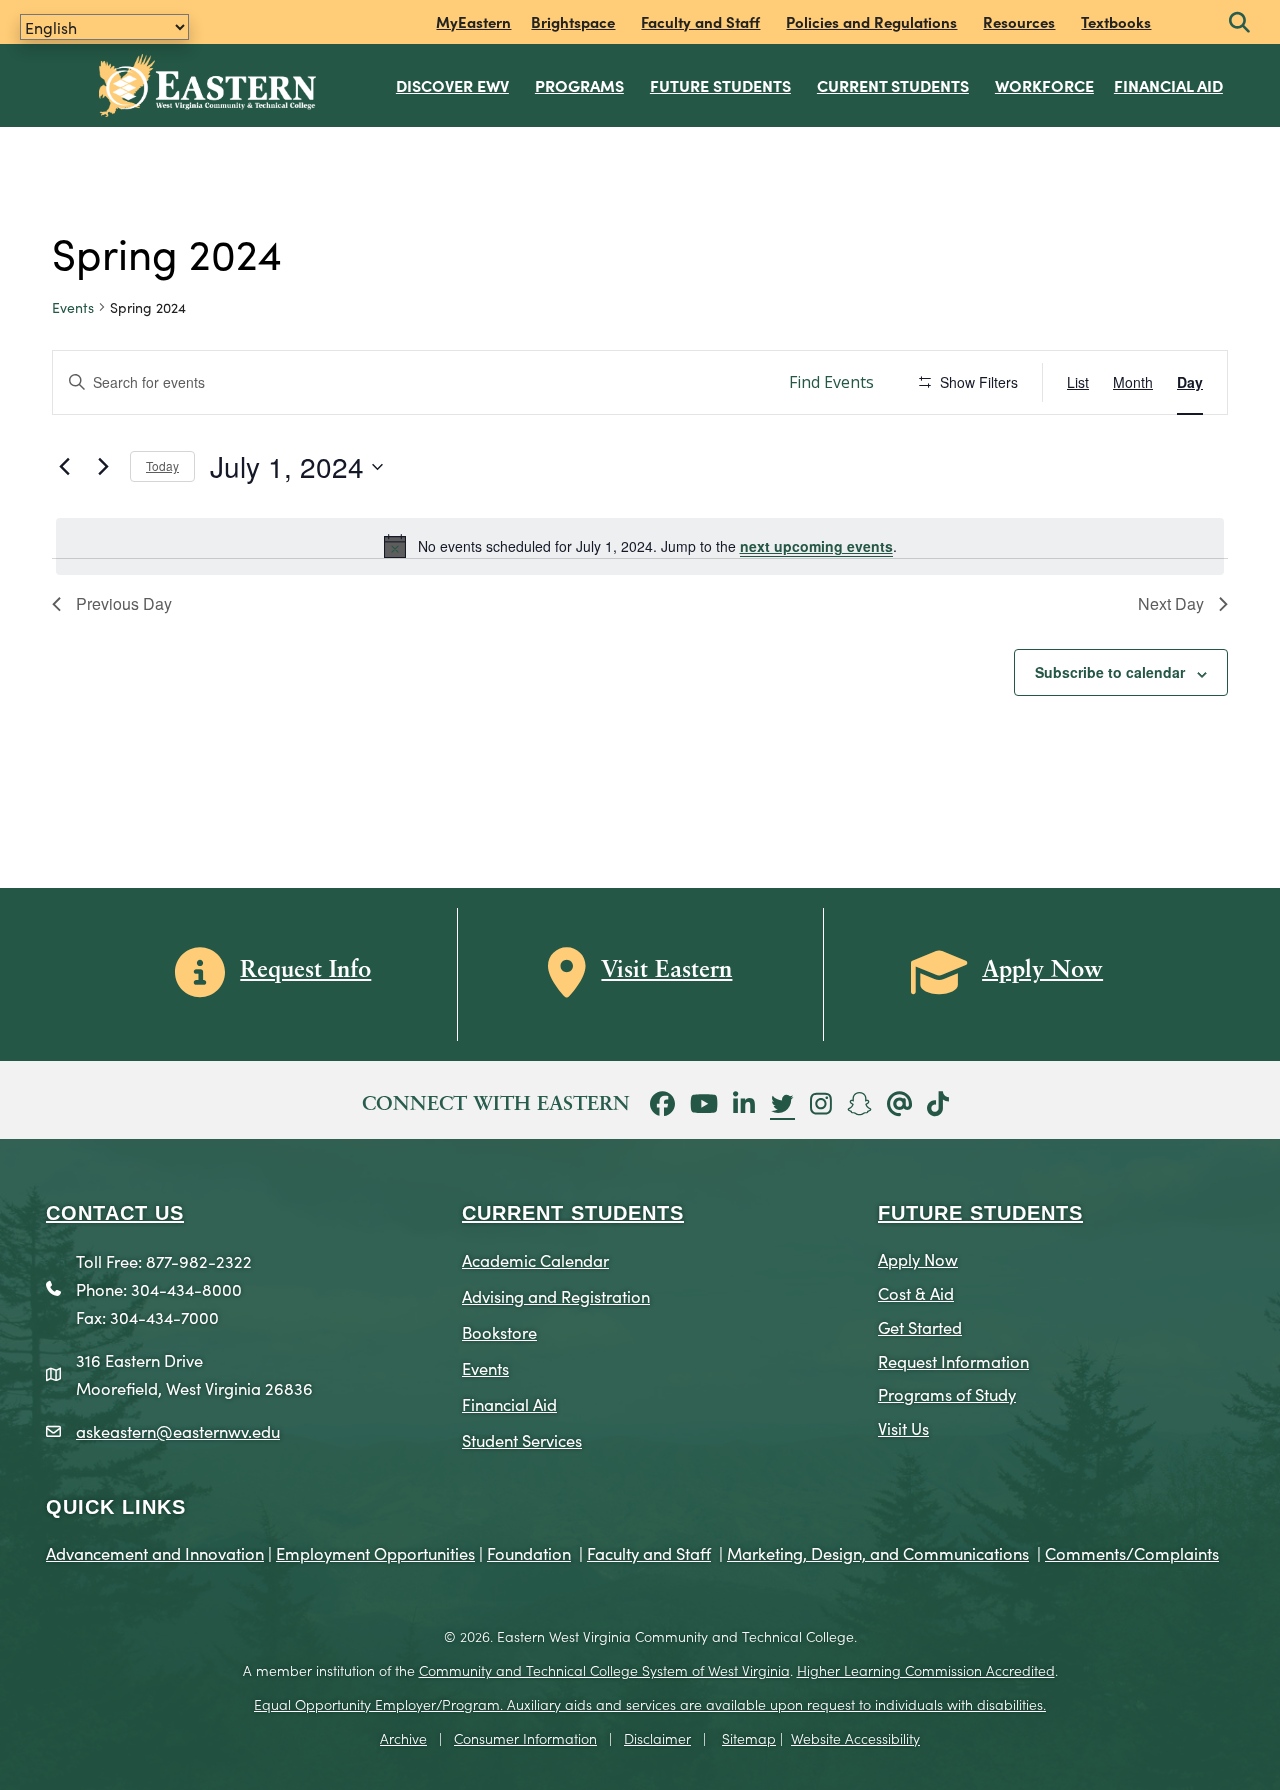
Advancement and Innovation (155, 1552)
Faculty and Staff (700, 21)
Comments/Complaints (1132, 1552)
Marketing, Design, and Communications (878, 1552)
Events (73, 307)
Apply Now (918, 1258)
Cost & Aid (916, 1292)
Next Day (1171, 603)
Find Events (831, 382)
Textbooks (1116, 21)
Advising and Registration (556, 1295)
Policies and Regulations (871, 21)
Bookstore (499, 1331)
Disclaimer (657, 1738)
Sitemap (749, 1738)
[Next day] (103, 467)
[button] (1239, 23)
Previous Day (124, 603)
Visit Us (903, 1427)
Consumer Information (525, 1738)
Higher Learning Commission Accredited (926, 1670)
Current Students (893, 85)
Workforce (1044, 85)
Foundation (529, 1552)
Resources (1019, 21)
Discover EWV (452, 85)
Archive (403, 1738)
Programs (579, 85)
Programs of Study (947, 1393)
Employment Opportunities (375, 1552)
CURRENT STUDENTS (573, 1213)
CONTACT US (115, 1213)
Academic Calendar (535, 1259)
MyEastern (473, 21)
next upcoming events (816, 546)
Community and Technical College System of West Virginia (604, 1670)
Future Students (720, 85)
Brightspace (573, 21)
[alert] (640, 546)
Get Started (920, 1326)
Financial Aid (1168, 85)
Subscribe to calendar (1110, 672)
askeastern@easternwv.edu (178, 1430)
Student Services (522, 1439)
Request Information (953, 1360)
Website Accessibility (855, 1738)
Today (162, 465)
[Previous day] (64, 467)
